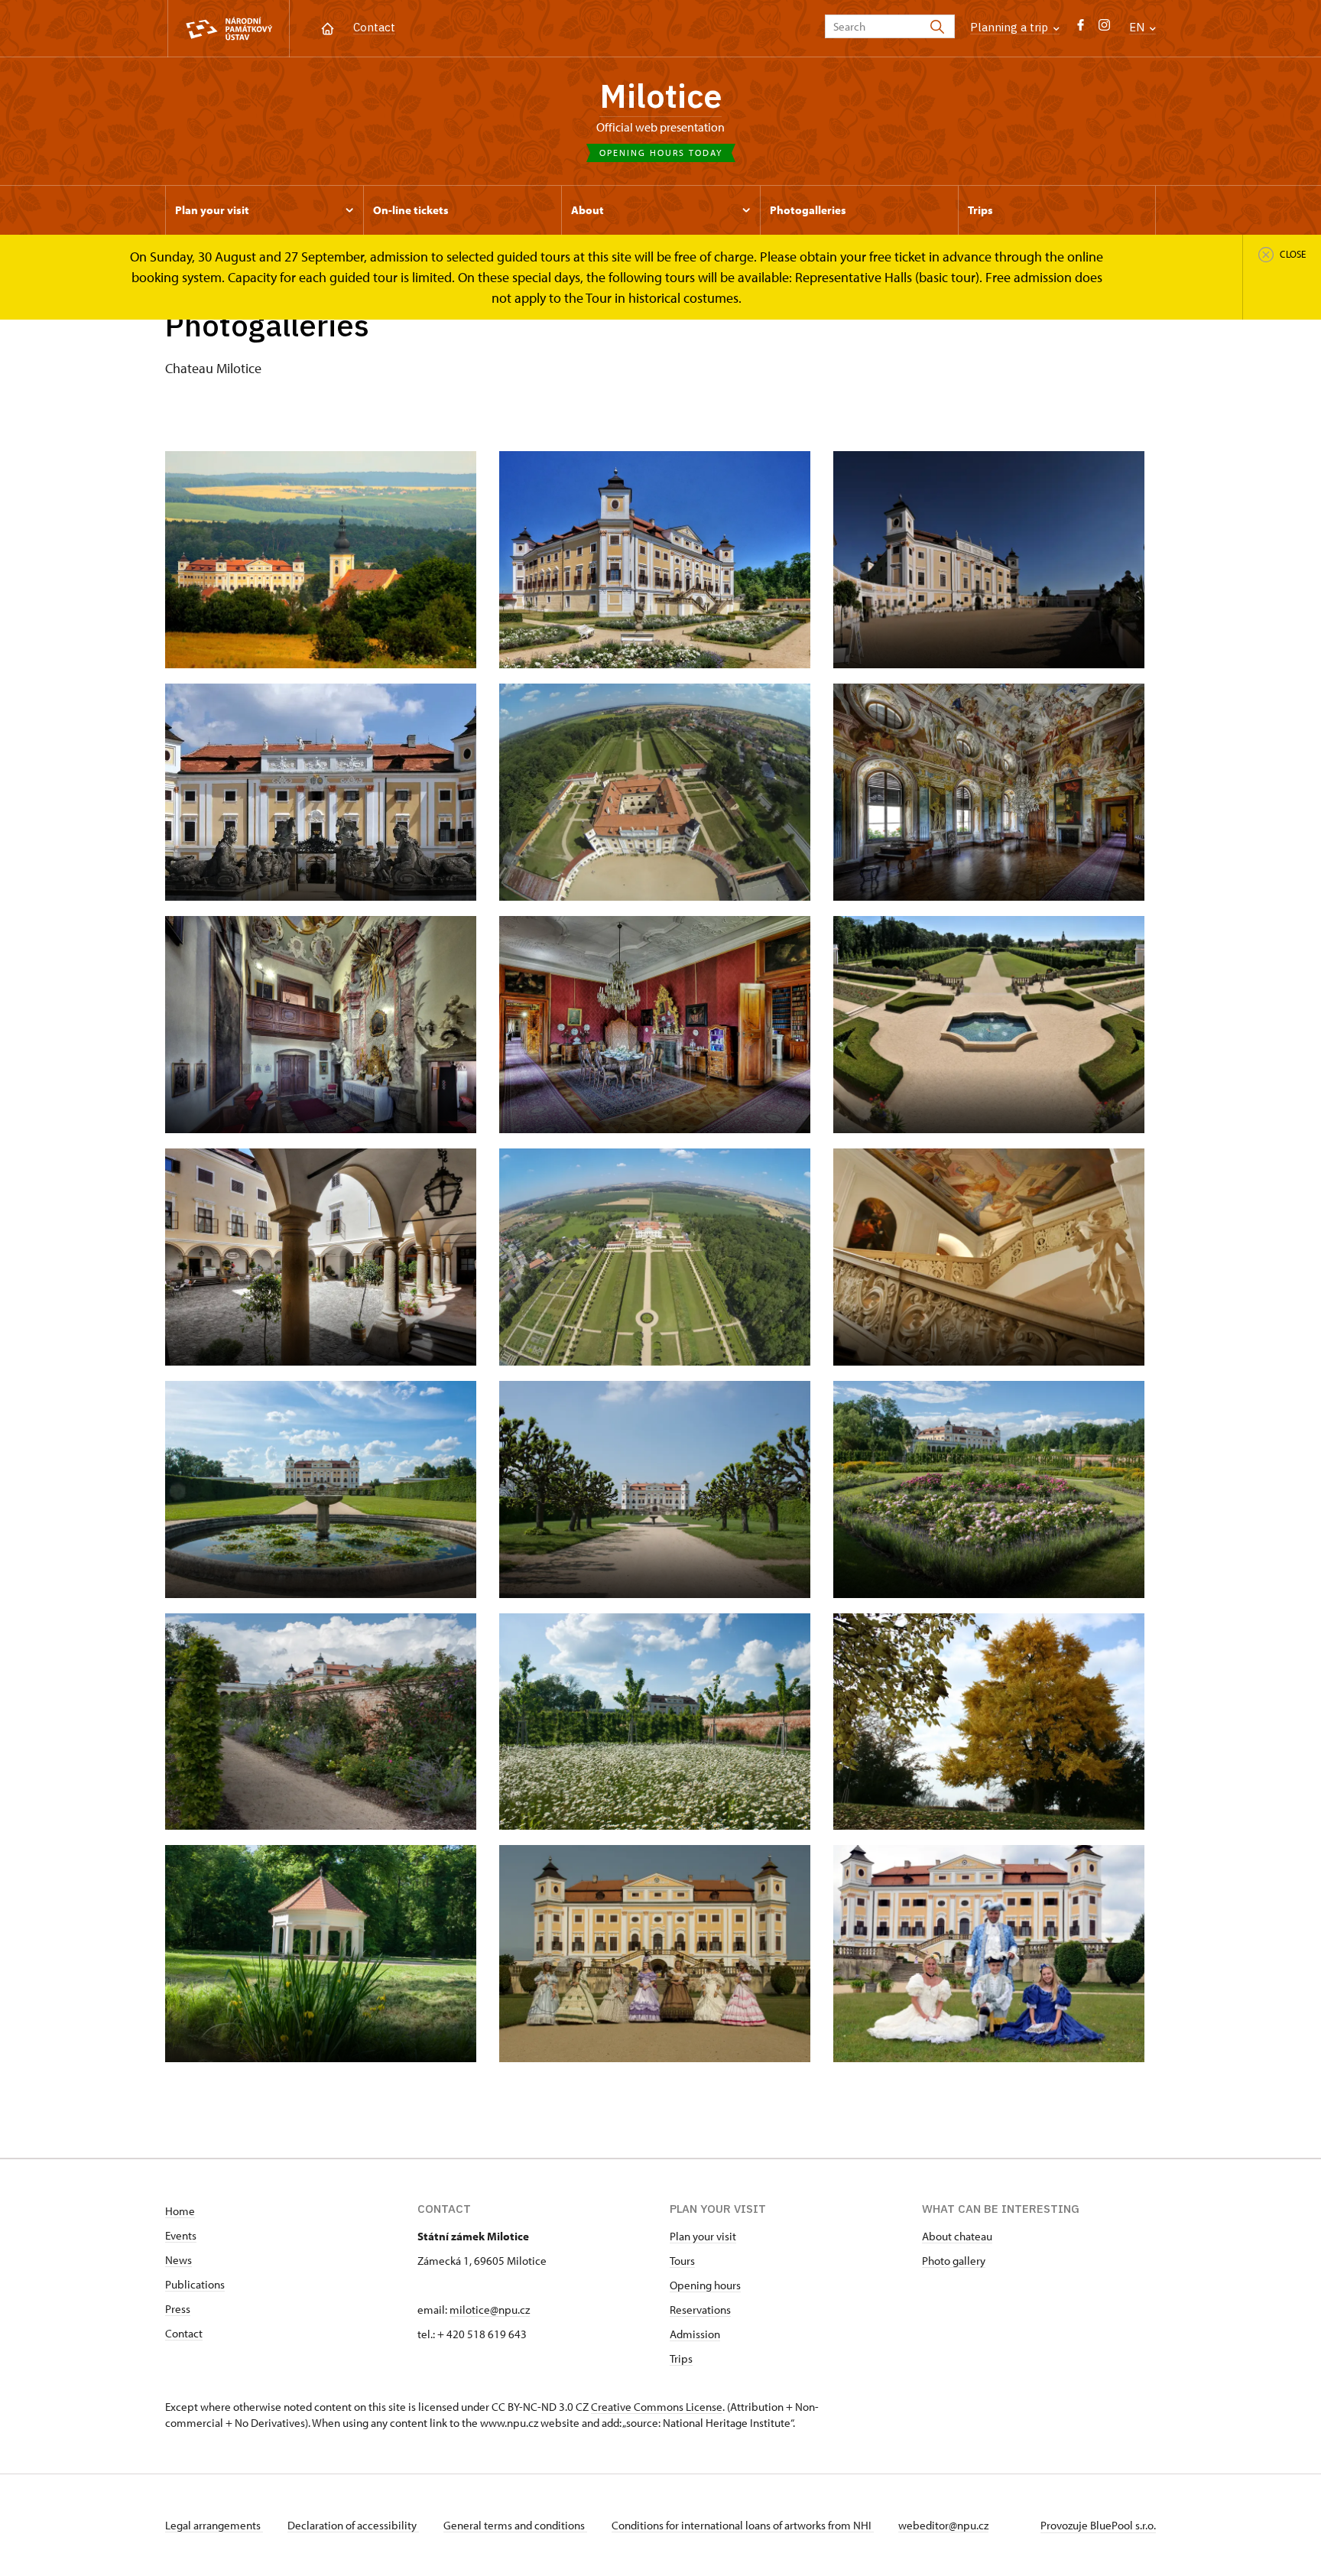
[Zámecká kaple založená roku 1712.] (321, 1025)
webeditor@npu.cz (943, 2525)
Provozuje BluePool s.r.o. (1098, 2525)
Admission (695, 2334)
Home (180, 2211)
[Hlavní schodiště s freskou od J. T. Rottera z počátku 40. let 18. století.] (989, 1257)
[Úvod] (328, 27)
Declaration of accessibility (353, 2525)
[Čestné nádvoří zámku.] (989, 560)
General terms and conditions (515, 2525)
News (179, 2260)
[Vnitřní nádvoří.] (321, 1257)
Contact (374, 27)
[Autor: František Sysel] (989, 1025)
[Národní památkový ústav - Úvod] (229, 29)
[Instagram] (1104, 29)
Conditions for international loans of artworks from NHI (743, 2525)
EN (1138, 27)
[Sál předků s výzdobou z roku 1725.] (989, 792)
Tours (682, 2261)
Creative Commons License (657, 2407)
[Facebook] (1081, 29)
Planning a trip (1011, 27)
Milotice (660, 96)
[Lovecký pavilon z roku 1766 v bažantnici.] (321, 1954)
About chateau (957, 2236)
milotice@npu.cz (490, 2310)
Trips (681, 2358)
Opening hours (705, 2285)
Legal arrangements (214, 2525)
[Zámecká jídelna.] (655, 1025)
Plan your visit (703, 2236)
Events (181, 2235)
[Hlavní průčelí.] (321, 792)
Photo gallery (954, 2261)
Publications (195, 2284)
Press (178, 2309)
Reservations (700, 2310)
